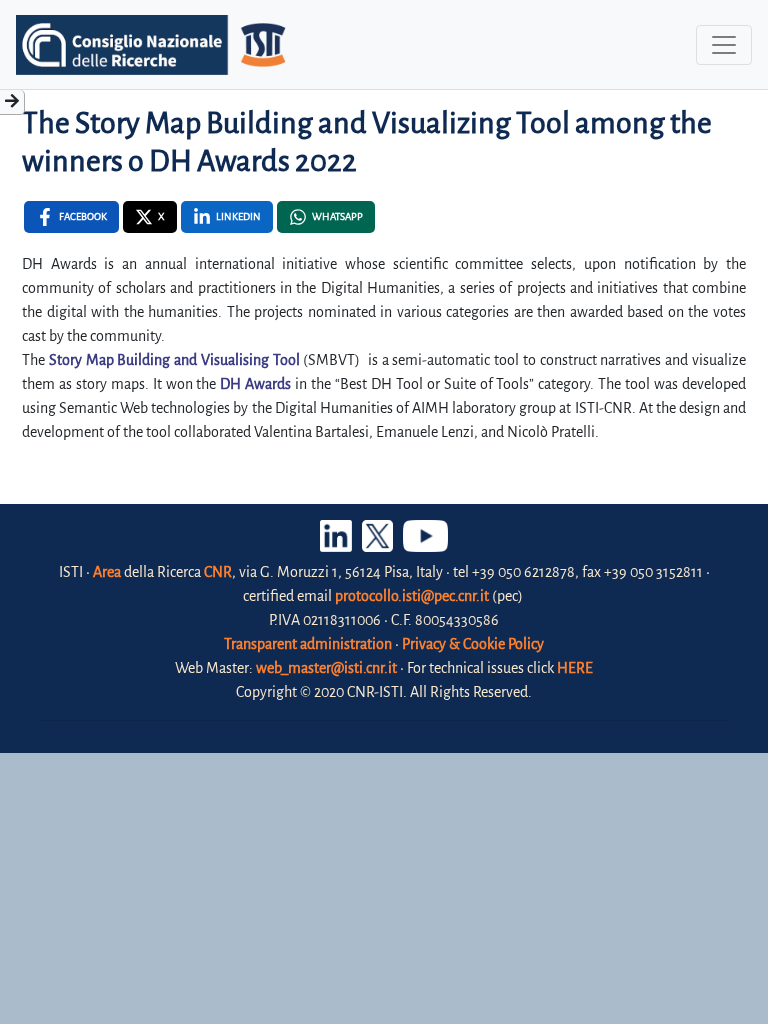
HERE (575, 668)
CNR (218, 572)
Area (107, 572)
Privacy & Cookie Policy (473, 644)
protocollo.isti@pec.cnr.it (412, 596)
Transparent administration (308, 644)
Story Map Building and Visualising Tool (174, 360)
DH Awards (255, 384)
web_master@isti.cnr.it (326, 668)
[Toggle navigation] (724, 45)
